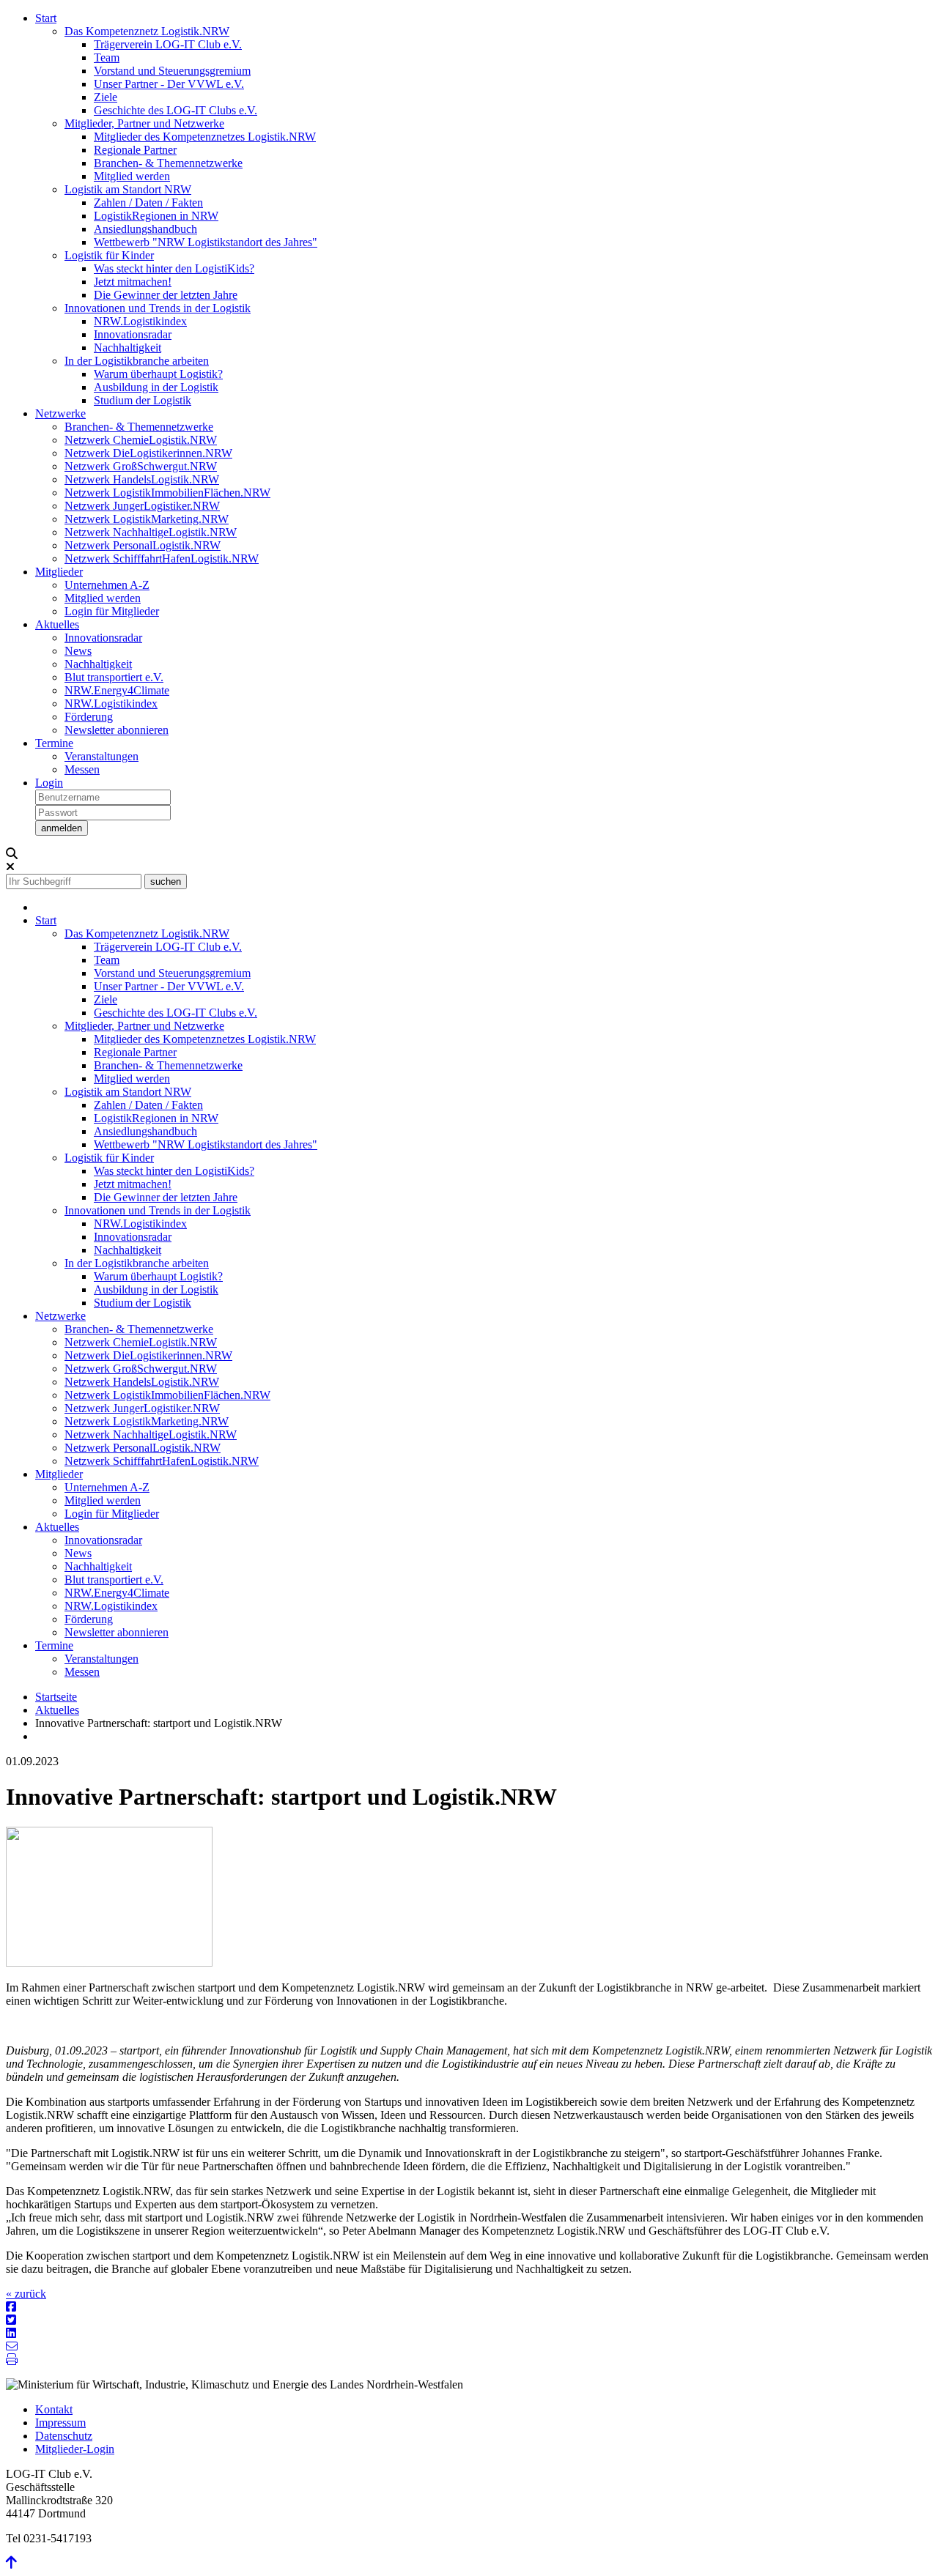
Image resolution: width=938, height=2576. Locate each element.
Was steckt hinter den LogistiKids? (174, 268)
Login (49, 783)
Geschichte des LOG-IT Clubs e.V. (176, 110)
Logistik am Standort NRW (128, 189)
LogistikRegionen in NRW (156, 216)
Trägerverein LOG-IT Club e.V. (168, 44)
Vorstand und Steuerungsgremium (172, 71)
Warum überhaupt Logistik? (158, 374)
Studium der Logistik (143, 400)
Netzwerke (60, 413)
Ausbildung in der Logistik (156, 387)
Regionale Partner (135, 150)
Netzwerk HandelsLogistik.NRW (142, 479)
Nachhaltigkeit (128, 348)
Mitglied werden (132, 176)
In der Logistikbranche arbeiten (137, 361)
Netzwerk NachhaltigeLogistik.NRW (151, 532)
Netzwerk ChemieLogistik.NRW (141, 440)
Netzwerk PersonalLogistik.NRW (143, 545)
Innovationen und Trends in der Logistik (158, 308)
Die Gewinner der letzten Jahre (166, 295)
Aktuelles (57, 624)
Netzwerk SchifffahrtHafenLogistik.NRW (162, 558)
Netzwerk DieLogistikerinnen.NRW (148, 453)
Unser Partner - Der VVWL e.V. (169, 84)
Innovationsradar (133, 334)
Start (46, 18)
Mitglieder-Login (75, 2449)
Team (107, 57)
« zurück (26, 2294)
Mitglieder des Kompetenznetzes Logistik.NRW (205, 137)
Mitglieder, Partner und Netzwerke (144, 123)
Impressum (60, 2423)
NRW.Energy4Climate (117, 690)
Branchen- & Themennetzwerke (168, 163)
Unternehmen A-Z (107, 585)
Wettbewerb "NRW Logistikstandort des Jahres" (206, 242)
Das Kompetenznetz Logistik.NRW (147, 31)
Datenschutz (64, 2436)
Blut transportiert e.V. (114, 677)
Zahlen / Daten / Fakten (148, 203)
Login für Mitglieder (112, 611)
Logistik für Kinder (109, 255)
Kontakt (54, 2409)
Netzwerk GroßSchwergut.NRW (141, 466)
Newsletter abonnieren (117, 730)
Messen (82, 769)
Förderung (89, 717)
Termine (54, 743)
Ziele (106, 97)
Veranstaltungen (101, 756)
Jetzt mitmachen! (133, 282)
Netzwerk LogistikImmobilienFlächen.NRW (167, 493)
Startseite (56, 1697)
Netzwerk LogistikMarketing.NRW (147, 519)
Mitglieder (59, 572)
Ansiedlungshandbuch (145, 229)
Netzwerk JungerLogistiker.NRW (142, 506)
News (78, 651)
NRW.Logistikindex (140, 321)
